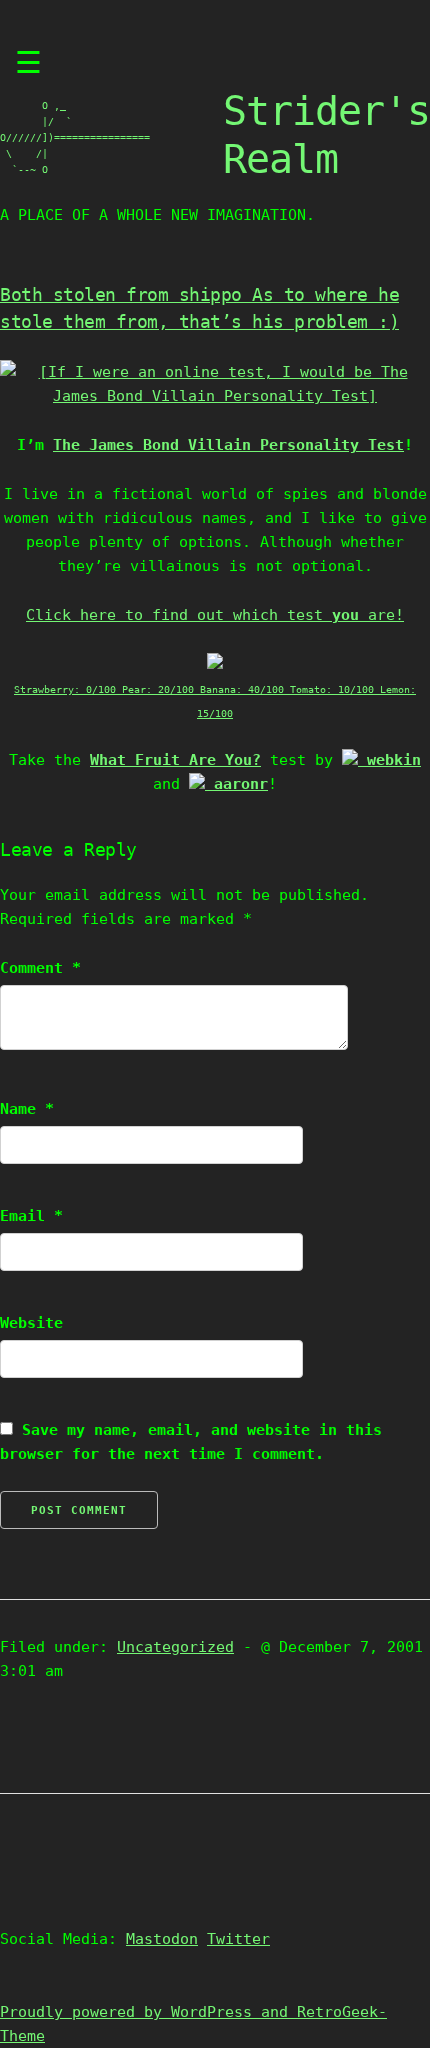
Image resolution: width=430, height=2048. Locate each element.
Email (31, 1216)
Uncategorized (175, 1647)
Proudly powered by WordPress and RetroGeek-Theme (193, 2024)
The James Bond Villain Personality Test (228, 445)
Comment (40, 968)
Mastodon (162, 1939)
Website (31, 1323)
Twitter (238, 1939)
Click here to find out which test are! (215, 615)
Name (27, 1109)
